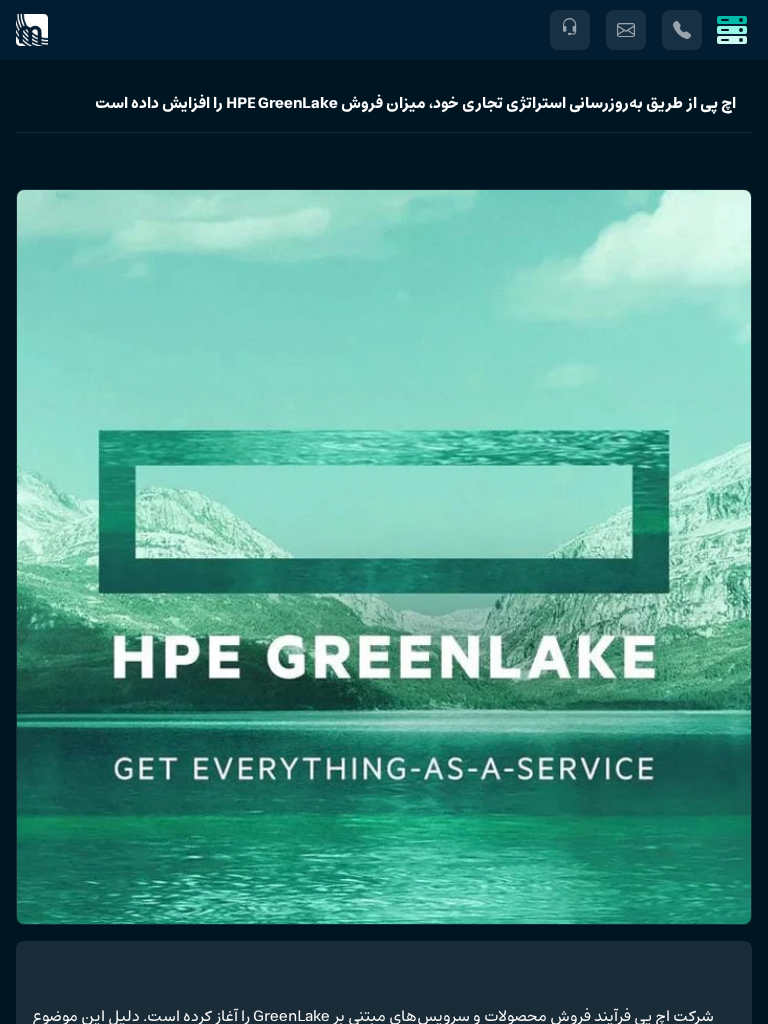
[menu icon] (732, 30)
